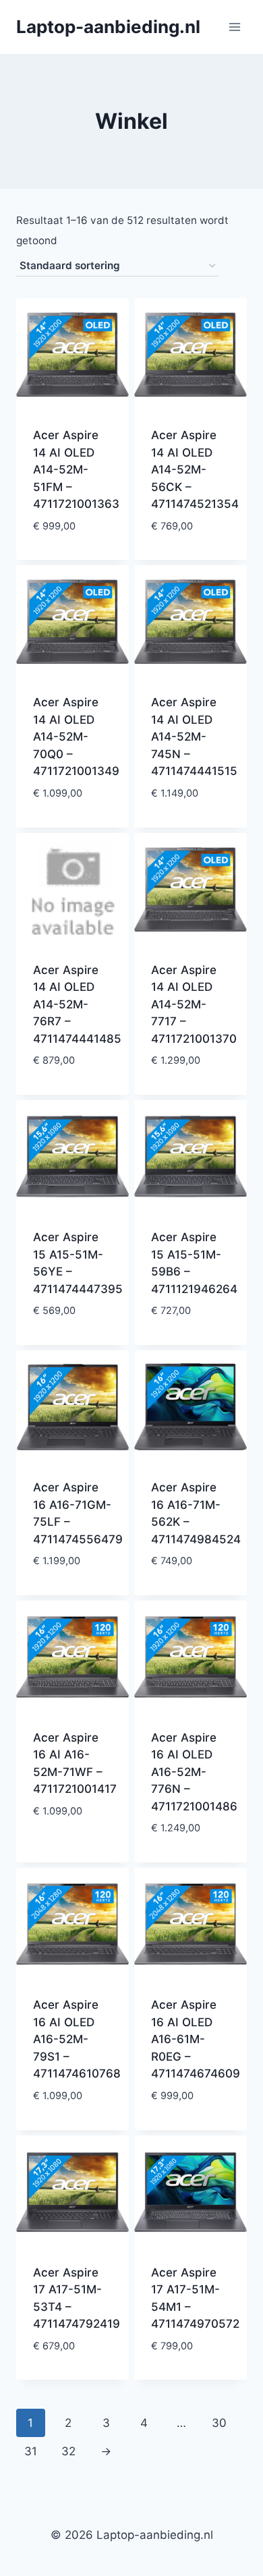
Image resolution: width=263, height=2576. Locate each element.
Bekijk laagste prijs (72, 547)
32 (68, 2451)
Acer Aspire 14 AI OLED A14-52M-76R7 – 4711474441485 (77, 1004)
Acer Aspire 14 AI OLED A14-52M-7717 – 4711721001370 (194, 1004)
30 (219, 2423)
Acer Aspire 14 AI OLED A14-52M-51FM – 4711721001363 (76, 469)
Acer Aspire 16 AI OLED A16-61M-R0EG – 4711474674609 (196, 2039)
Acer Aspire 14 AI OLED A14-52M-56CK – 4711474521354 (195, 469)
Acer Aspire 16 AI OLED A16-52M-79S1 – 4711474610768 (77, 2039)
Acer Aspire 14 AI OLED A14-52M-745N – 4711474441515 (194, 737)
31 (31, 2451)
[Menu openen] (234, 27)
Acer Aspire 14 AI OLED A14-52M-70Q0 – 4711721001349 (76, 737)
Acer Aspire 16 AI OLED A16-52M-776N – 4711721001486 (194, 1772)
